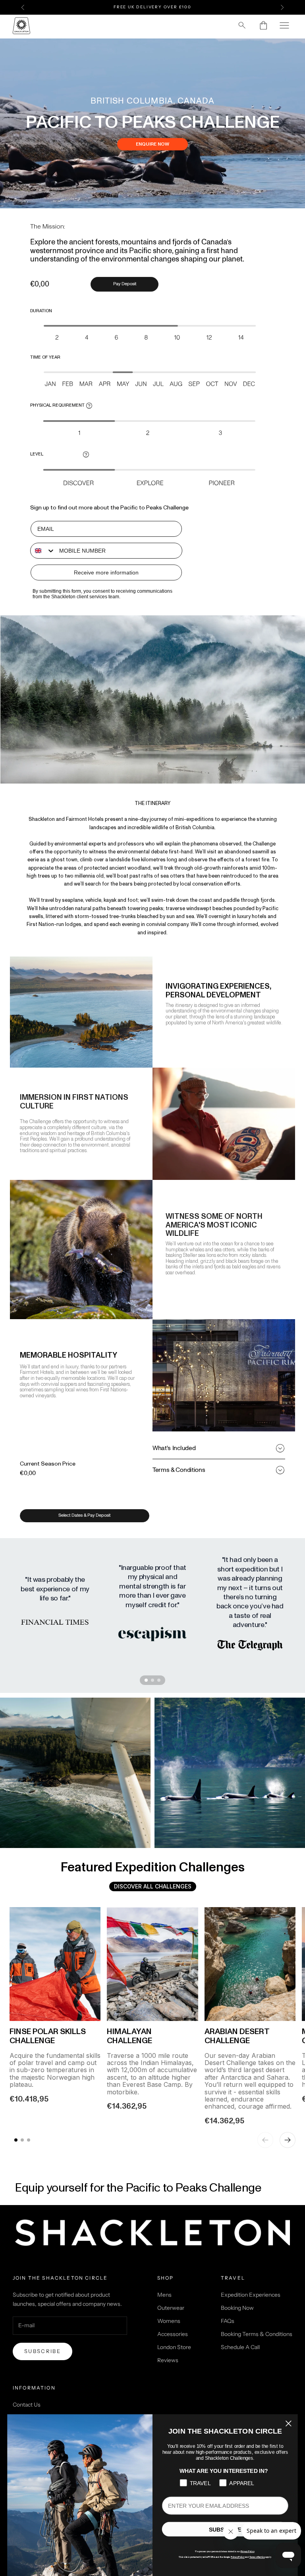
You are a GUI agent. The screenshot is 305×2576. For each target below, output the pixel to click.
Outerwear (171, 2308)
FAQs (228, 2321)
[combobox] (43, 551)
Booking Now (237, 2308)
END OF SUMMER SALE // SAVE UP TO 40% (153, 7)
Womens (169, 2321)
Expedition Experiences (251, 2295)
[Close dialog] (288, 2424)
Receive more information (106, 572)
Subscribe (42, 2351)
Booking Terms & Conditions (257, 2334)
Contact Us (27, 2405)
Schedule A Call (240, 2347)
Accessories (173, 2334)
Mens (164, 2295)
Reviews (168, 2360)
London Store (174, 2347)
